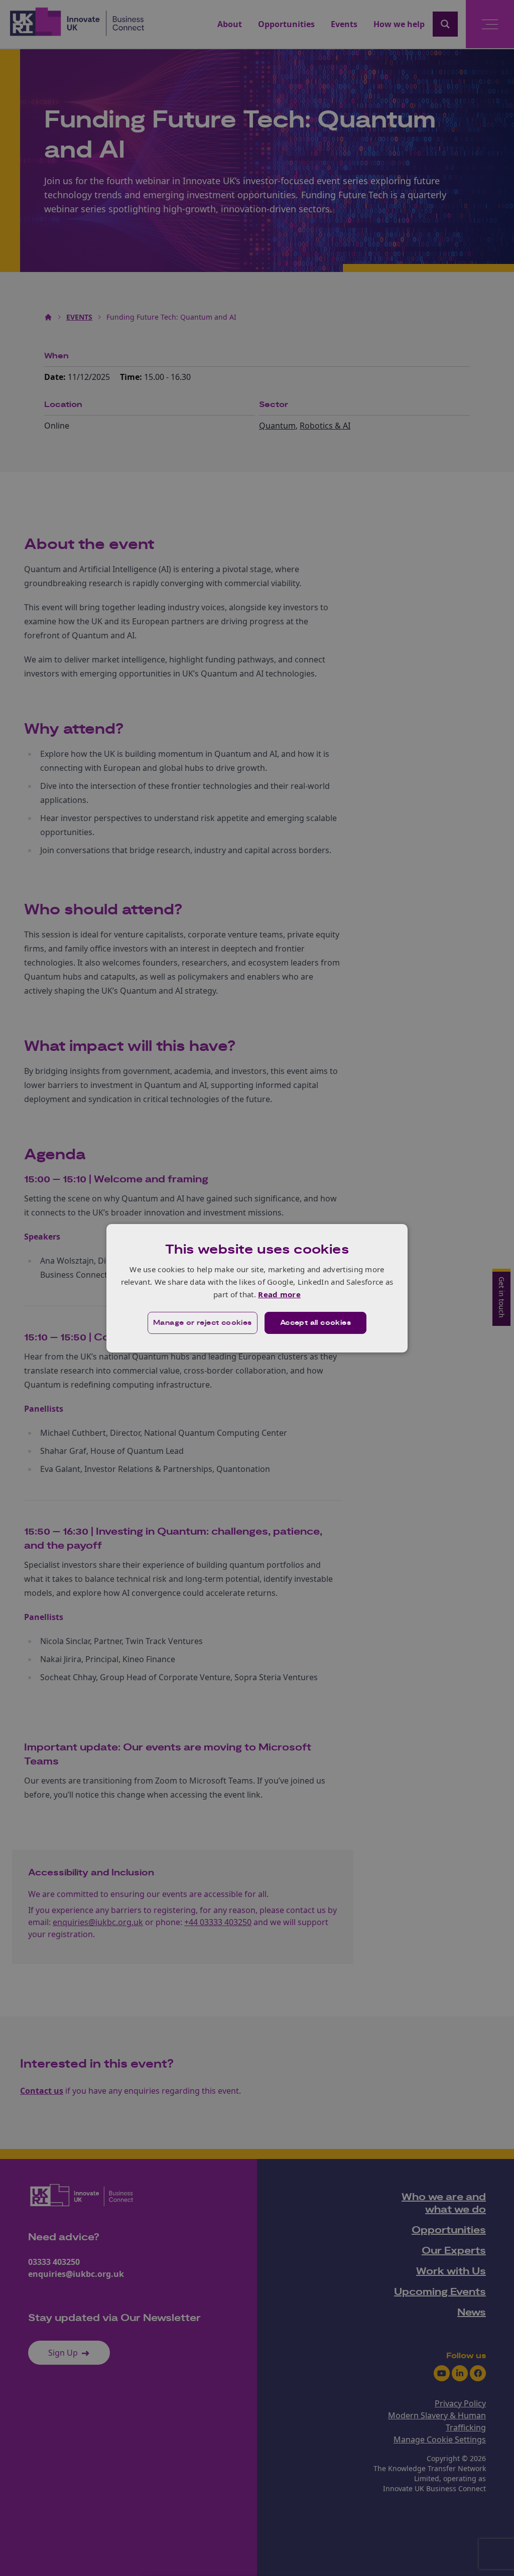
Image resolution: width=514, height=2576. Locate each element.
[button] (203, 1323)
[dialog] (257, 1288)
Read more (279, 1294)
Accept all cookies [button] (315, 1323)
